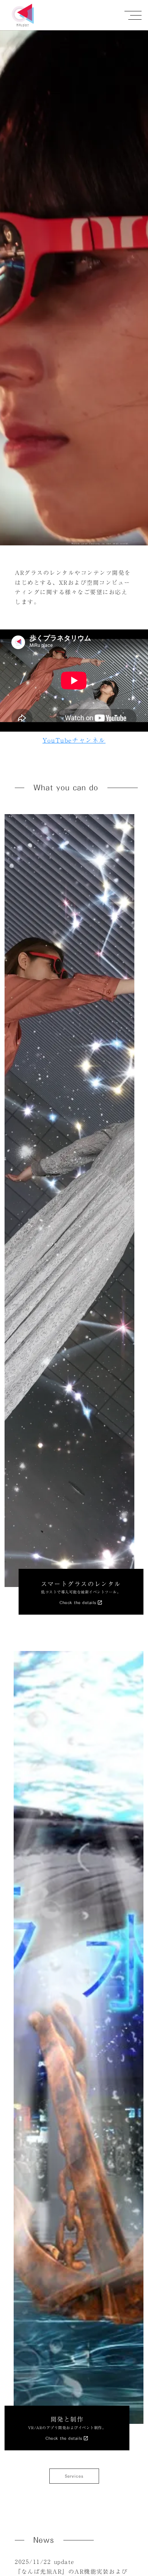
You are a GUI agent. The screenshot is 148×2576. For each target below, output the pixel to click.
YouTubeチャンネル (74, 740)
